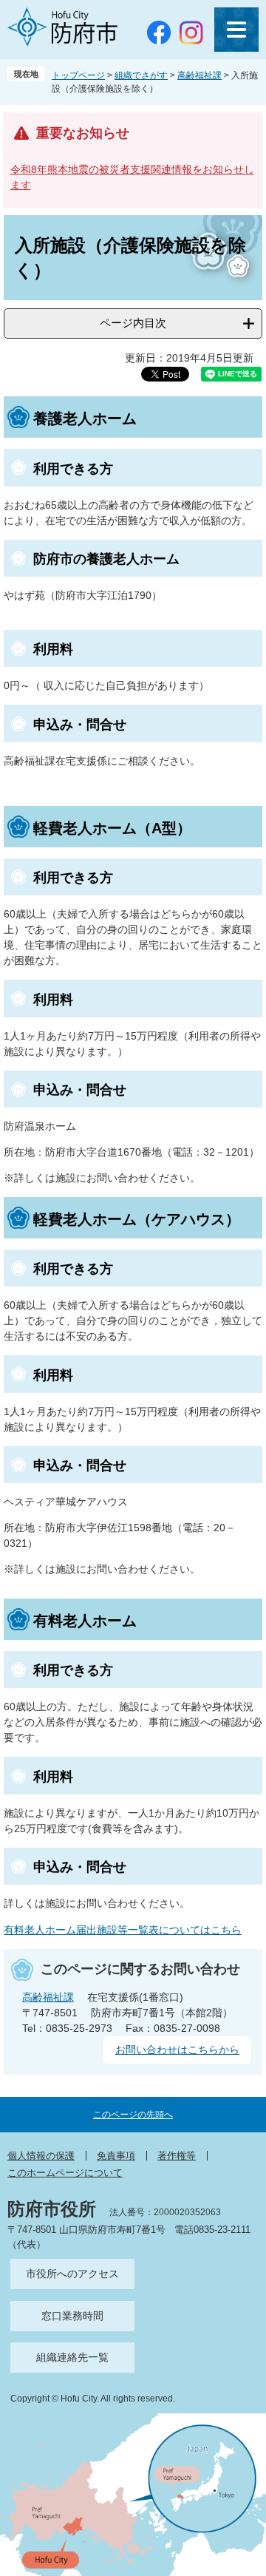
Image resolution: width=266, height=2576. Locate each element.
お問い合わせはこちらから (177, 2050)
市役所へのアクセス (72, 2274)
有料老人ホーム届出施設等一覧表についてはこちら (123, 1930)
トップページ (78, 75)
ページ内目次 (133, 323)
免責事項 (116, 2156)
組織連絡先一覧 (72, 2357)
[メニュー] (236, 30)
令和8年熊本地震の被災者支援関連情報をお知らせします (132, 177)
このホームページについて (65, 2173)
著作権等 (177, 2156)
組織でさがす (141, 75)
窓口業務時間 (72, 2316)
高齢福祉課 (199, 75)
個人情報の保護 (41, 2156)
